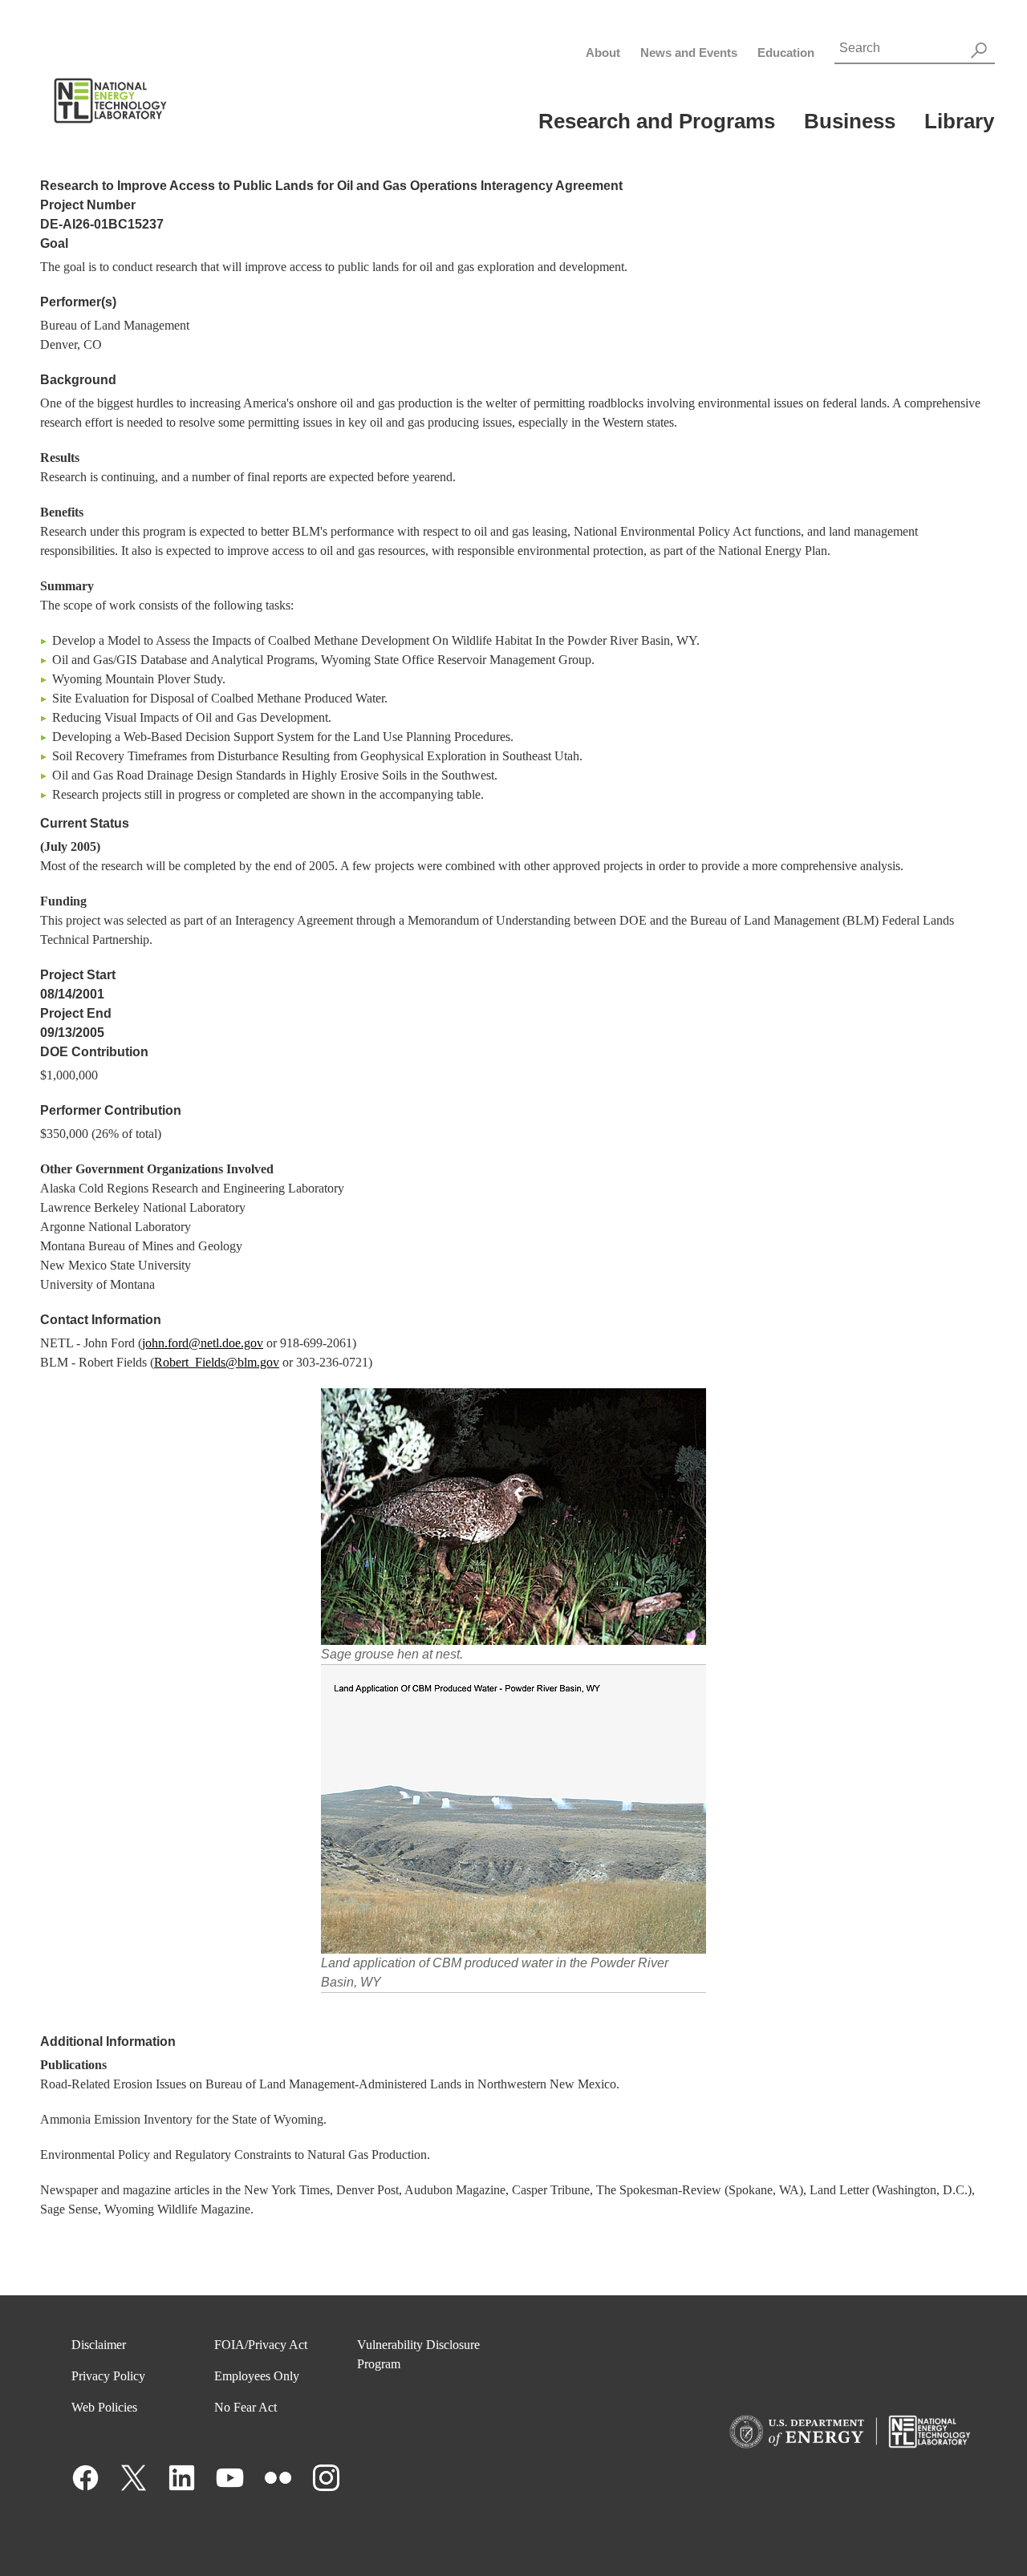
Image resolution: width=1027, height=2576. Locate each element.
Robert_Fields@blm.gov (217, 1362)
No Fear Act (246, 2407)
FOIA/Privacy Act (261, 2345)
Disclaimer (99, 2345)
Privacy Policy (108, 2376)
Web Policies (104, 2407)
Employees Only (257, 2376)
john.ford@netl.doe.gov (203, 1343)
